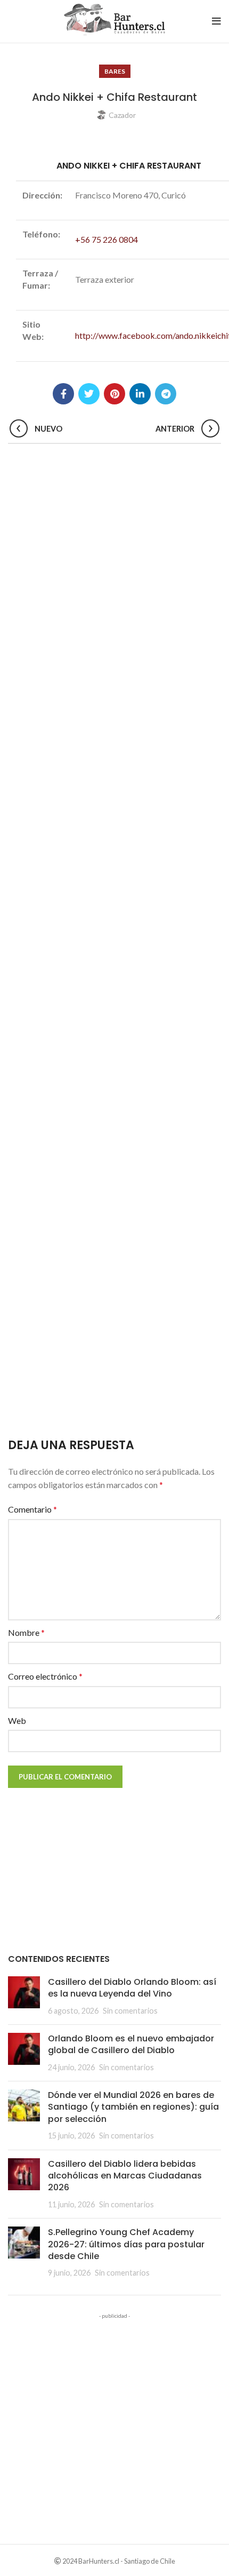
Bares (115, 71)
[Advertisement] (114, 943)
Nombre (26, 1632)
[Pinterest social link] (114, 394)
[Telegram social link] (166, 394)
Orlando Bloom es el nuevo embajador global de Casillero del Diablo (131, 2044)
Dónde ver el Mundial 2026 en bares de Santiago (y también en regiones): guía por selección (133, 2107)
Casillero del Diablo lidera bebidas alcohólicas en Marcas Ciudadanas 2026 (125, 2176)
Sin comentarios (130, 2011)
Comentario (32, 1509)
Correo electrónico (45, 1676)
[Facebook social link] (63, 394)
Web (17, 1720)
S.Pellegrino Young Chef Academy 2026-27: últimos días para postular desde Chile (126, 2244)
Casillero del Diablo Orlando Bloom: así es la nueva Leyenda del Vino (132, 1988)
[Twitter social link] (89, 394)
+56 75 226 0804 (107, 239)
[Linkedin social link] (140, 394)
